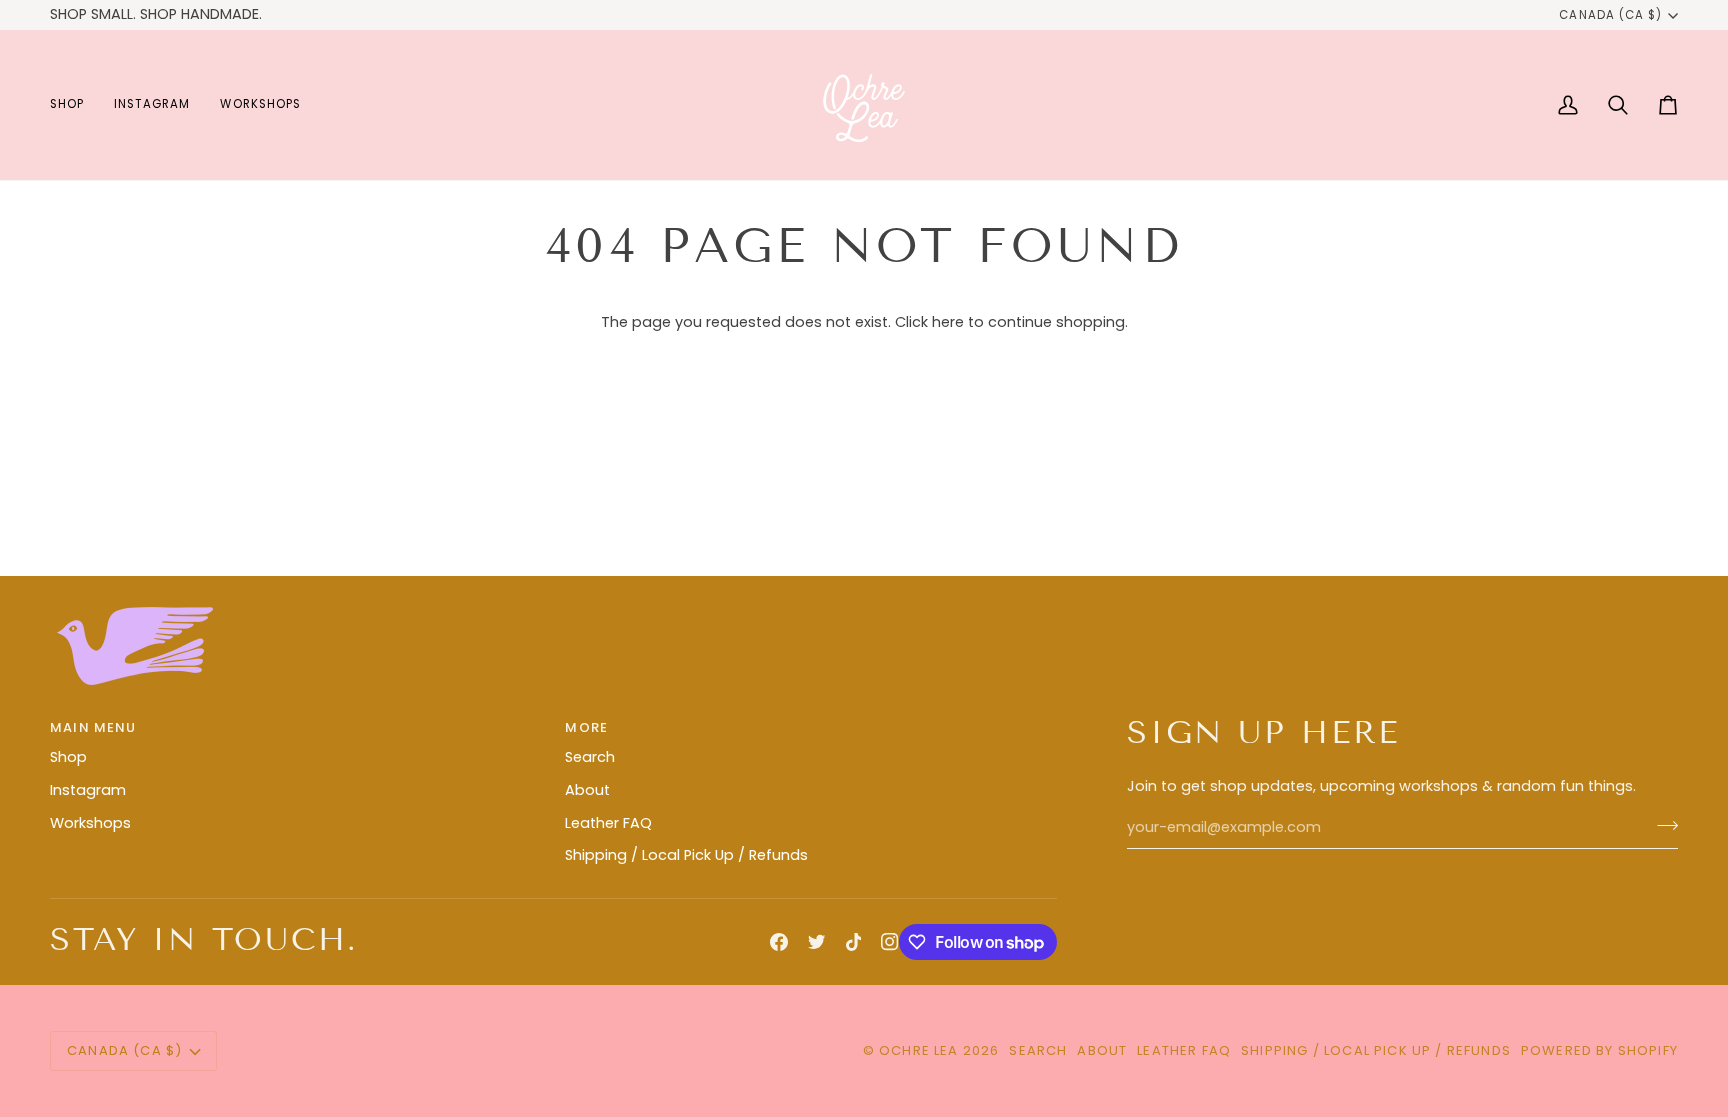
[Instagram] (890, 942)
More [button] (586, 727)
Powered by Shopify (1599, 1050)
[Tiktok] (854, 942)
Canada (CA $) (1610, 15)
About (587, 790)
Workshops (90, 823)
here (948, 322)
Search (590, 757)
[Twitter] (817, 942)
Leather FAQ (608, 823)
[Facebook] (779, 942)
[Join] (1661, 825)
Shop (68, 757)
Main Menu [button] (93, 727)
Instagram (88, 790)
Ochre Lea (919, 1050)
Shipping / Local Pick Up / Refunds (686, 855)
